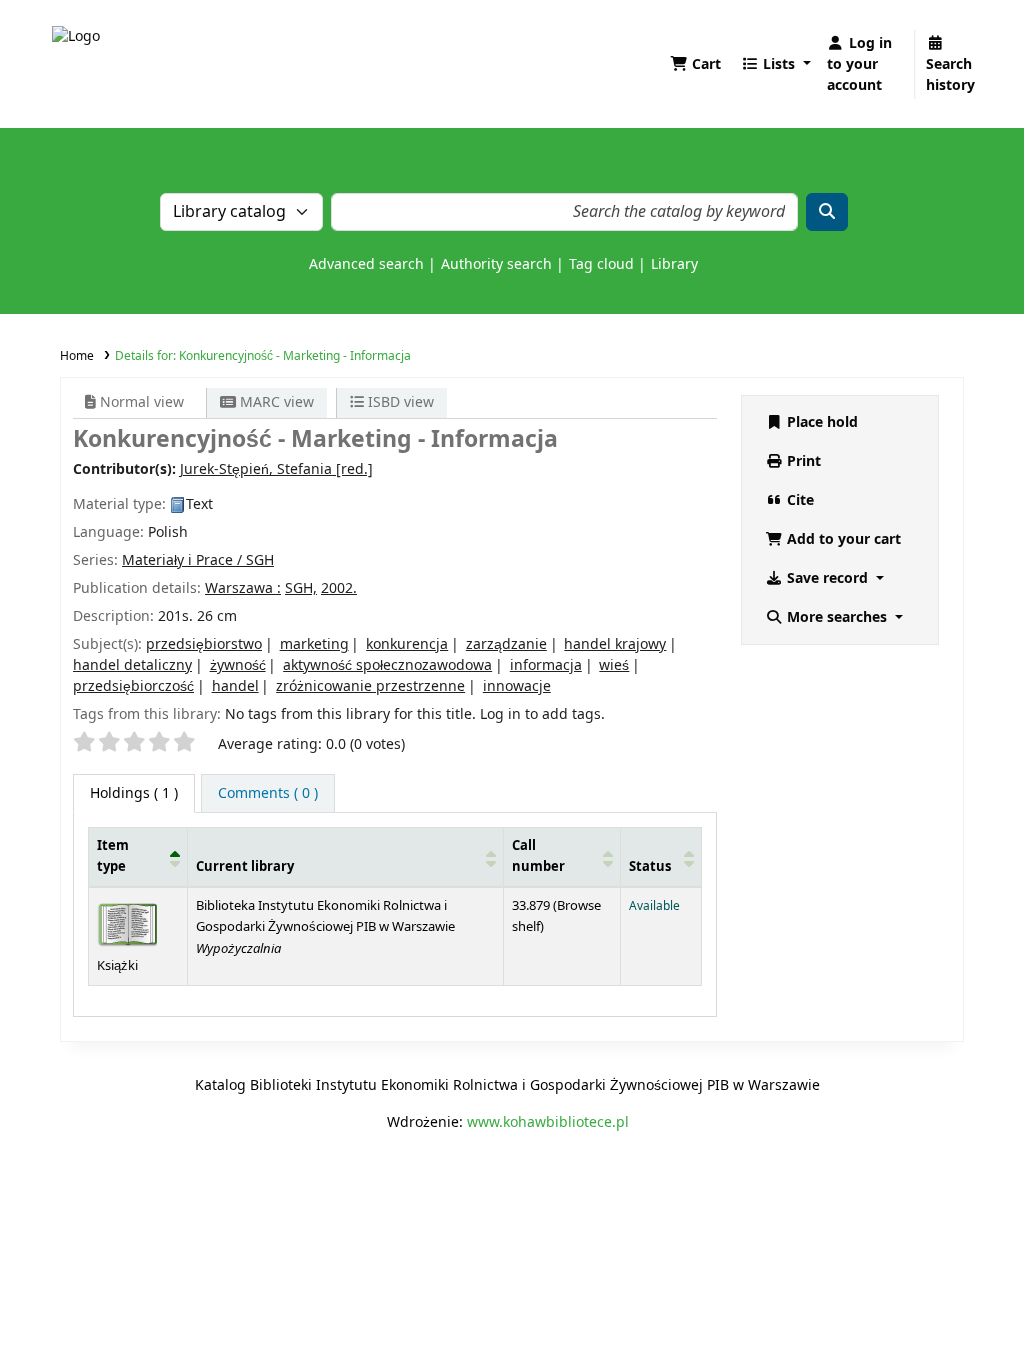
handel (235, 686)
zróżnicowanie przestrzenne (370, 686)
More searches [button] (837, 617)
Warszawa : (243, 588)
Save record (827, 578)
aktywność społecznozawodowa (387, 665)
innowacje (517, 686)
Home (77, 356)
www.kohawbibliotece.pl (548, 1122)
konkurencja (407, 644)
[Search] (827, 212)
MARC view (275, 402)
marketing (314, 644)
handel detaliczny (132, 665)
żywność (238, 665)
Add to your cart (842, 539)
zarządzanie (506, 644)
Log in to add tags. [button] (542, 714)
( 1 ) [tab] (134, 793)
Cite (798, 500)
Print (802, 461)
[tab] (268, 793)
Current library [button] (245, 867)
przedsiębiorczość (133, 686)
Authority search (496, 264)
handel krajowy (615, 644)
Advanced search (366, 264)
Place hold (820, 422)
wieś (614, 665)
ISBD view (399, 402)
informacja (546, 665)
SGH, (301, 588)
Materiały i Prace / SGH (198, 560)
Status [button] (650, 867)
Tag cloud (601, 264)
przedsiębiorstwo (204, 644)
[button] (695, 64)
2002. (339, 588)
